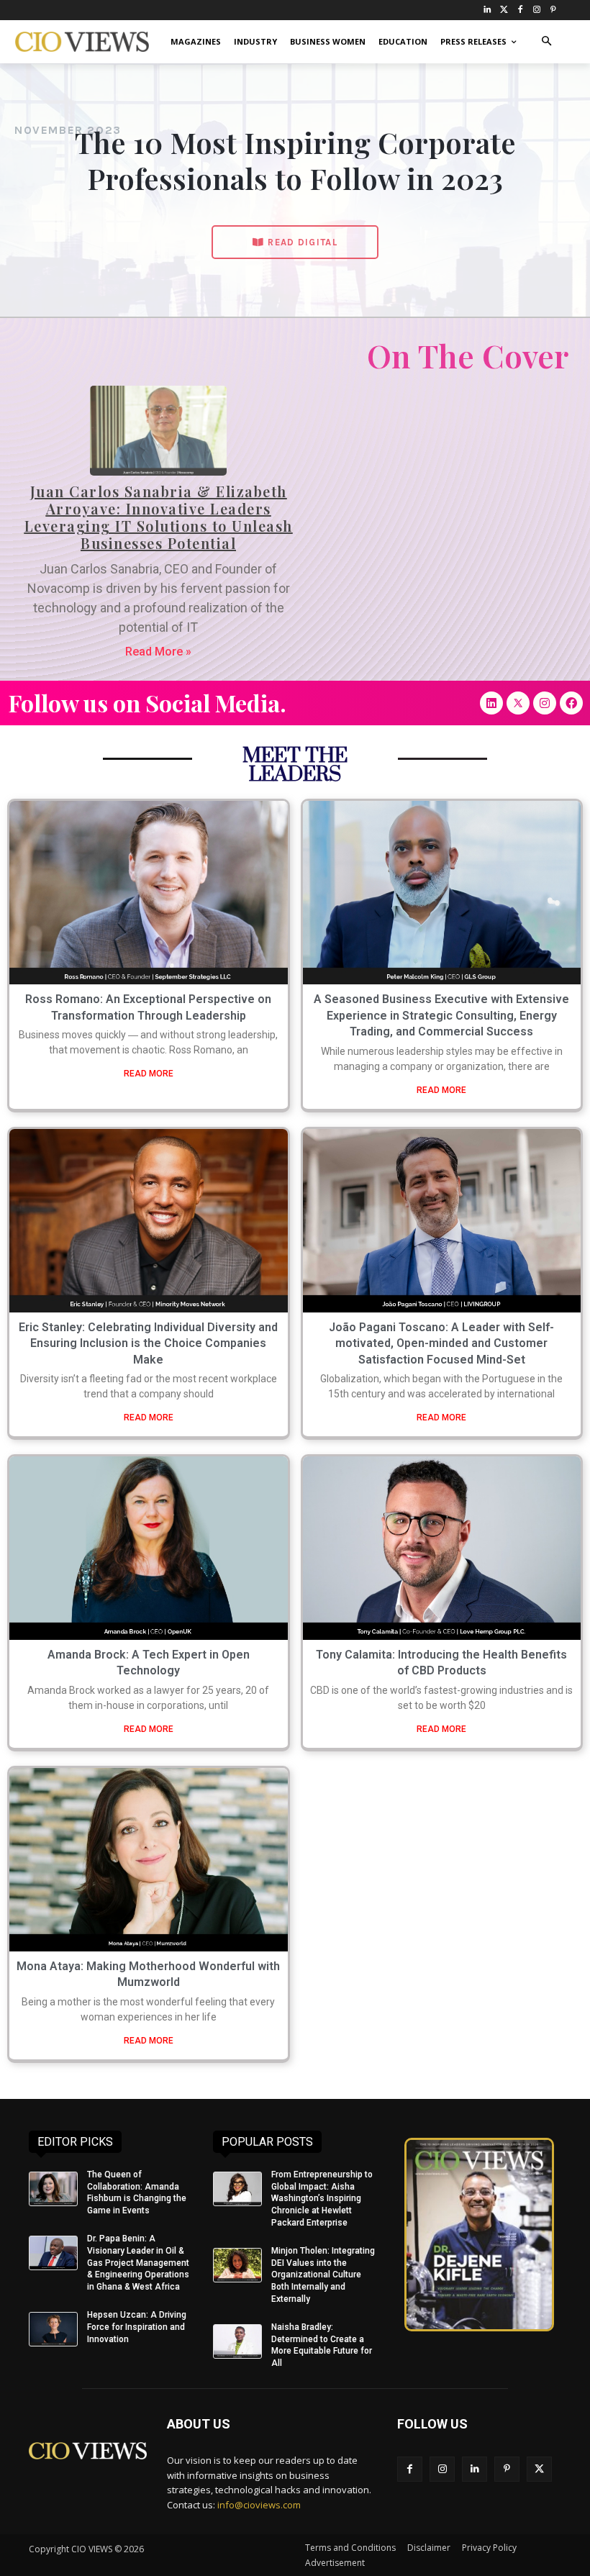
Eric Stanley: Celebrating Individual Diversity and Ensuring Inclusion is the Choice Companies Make (148, 1343)
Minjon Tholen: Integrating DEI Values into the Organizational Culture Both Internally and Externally (323, 2275)
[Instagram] (536, 10)
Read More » (158, 652)
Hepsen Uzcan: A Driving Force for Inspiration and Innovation (137, 2327)
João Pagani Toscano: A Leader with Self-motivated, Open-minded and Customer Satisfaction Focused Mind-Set (441, 1343)
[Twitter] (504, 10)
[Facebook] (521, 10)
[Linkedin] (491, 703)
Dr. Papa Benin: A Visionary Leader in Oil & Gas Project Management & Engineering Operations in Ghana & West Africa (138, 2263)
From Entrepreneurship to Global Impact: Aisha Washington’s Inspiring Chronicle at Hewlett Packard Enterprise (322, 2199)
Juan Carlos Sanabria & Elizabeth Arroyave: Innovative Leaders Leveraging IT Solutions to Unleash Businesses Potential (159, 517)
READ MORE (149, 1074)
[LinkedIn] (487, 10)
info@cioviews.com (259, 2505)
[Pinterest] (553, 10)
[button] (546, 42)
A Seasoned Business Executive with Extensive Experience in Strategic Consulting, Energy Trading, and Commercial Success (441, 1015)
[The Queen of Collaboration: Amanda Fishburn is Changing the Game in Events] (53, 2189)
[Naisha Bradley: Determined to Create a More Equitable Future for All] (237, 2341)
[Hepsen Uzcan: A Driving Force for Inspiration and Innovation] (53, 2329)
